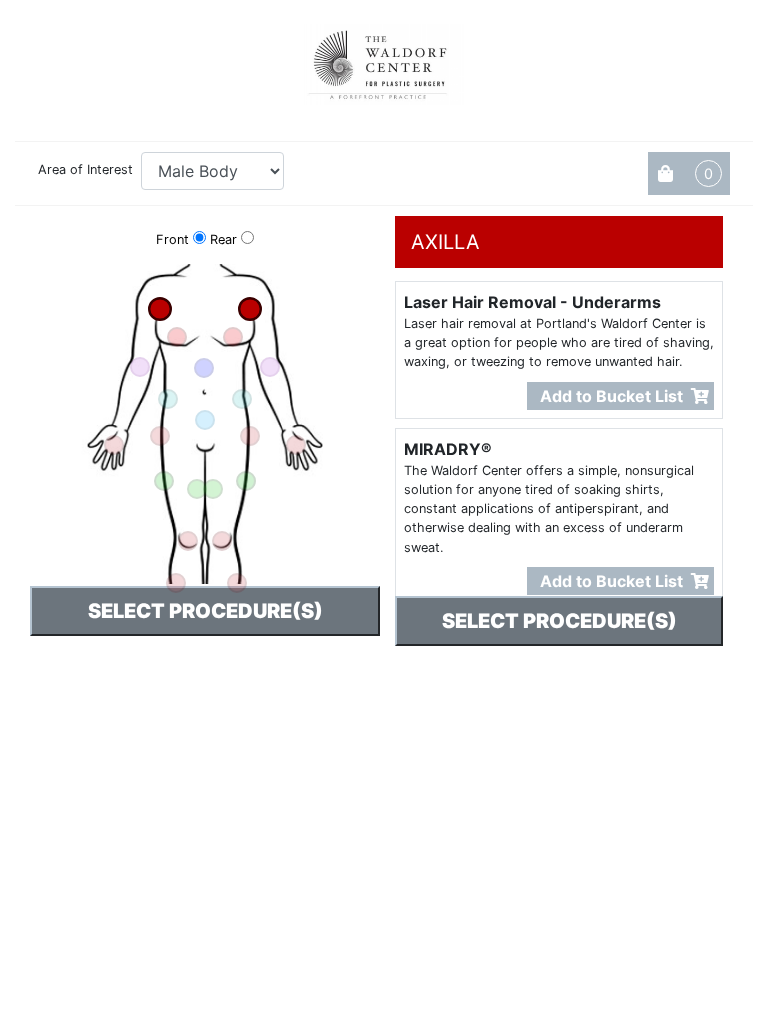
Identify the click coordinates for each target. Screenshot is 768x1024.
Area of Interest (85, 169)
